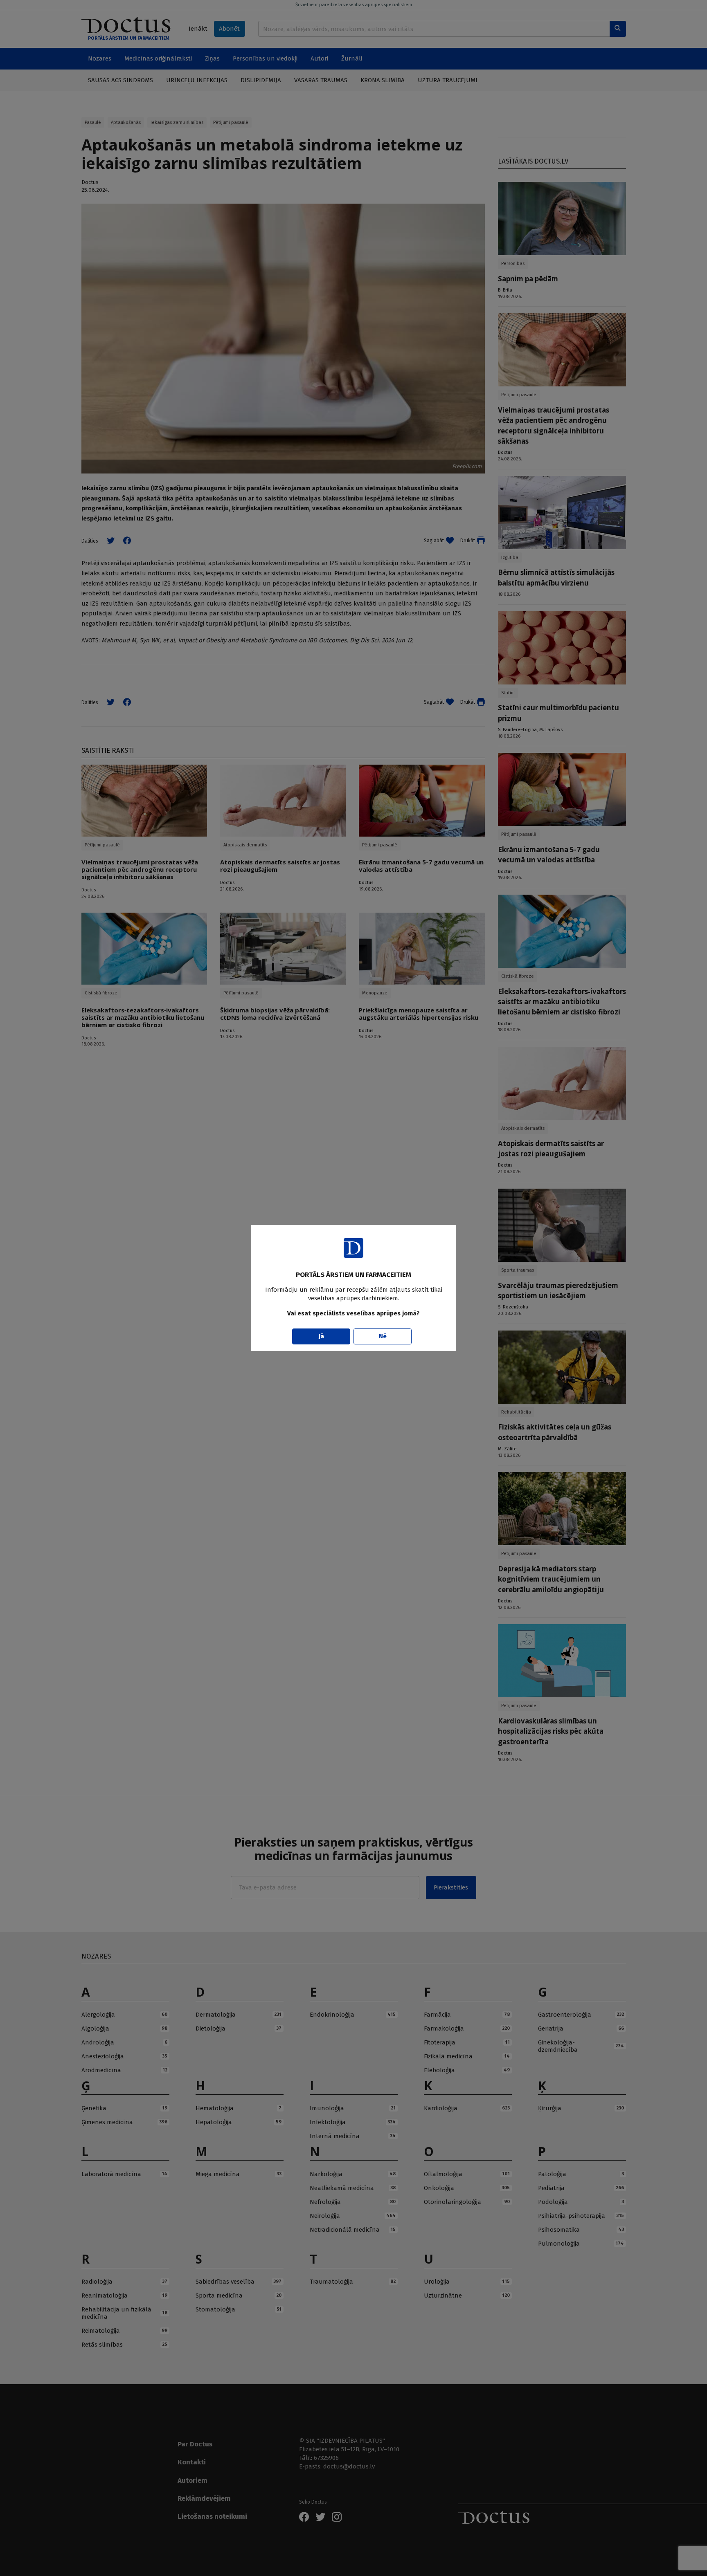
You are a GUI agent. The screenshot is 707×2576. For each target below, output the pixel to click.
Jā (321, 1336)
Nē (383, 1336)
